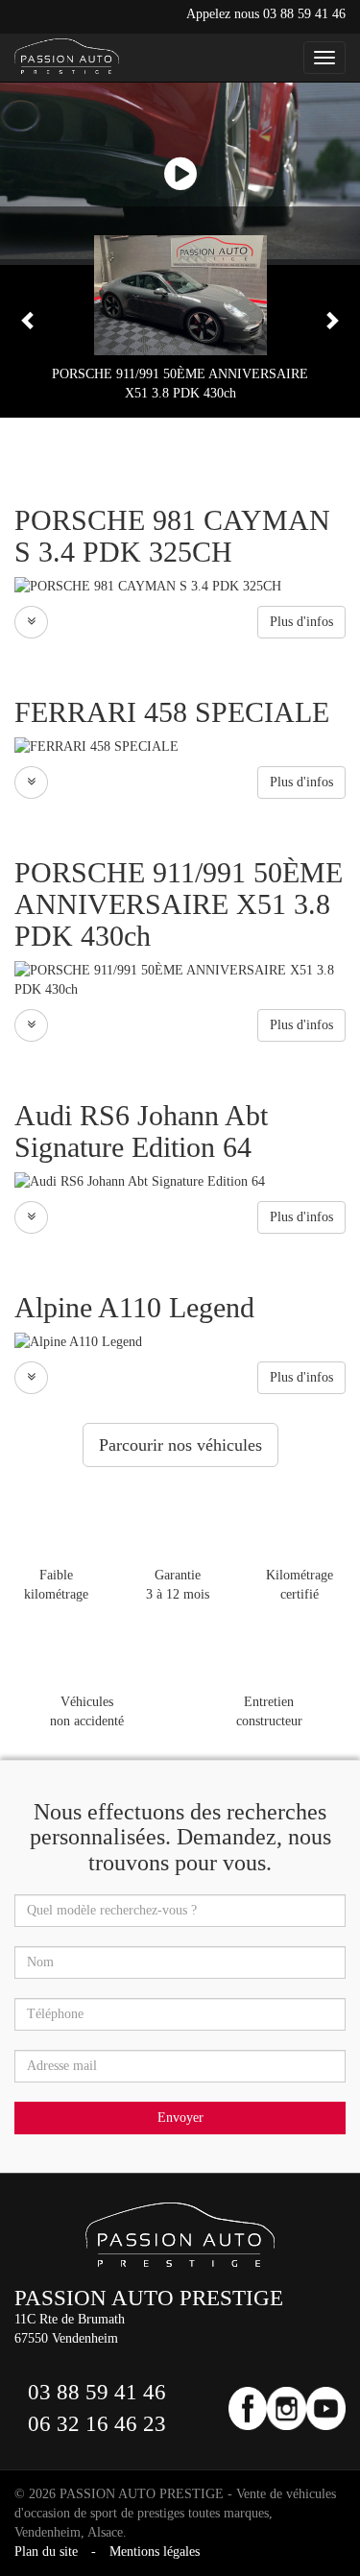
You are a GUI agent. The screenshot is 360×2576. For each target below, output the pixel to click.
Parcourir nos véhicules (180, 1445)
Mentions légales (155, 2552)
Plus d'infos (301, 622)
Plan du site (46, 2552)
